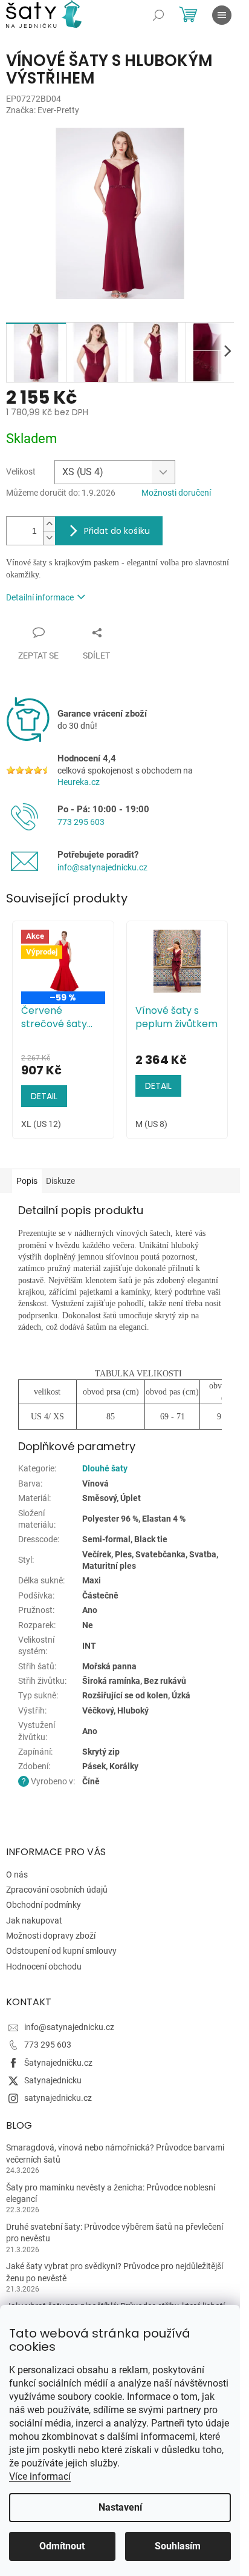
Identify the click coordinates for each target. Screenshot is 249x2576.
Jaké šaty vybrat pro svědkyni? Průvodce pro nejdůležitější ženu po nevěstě (115, 2272)
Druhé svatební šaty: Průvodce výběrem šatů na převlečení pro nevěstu (115, 2233)
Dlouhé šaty (105, 1468)
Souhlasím (178, 2546)
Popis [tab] (27, 1181)
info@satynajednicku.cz (102, 867)
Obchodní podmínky (44, 1905)
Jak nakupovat (34, 1920)
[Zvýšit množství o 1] (49, 524)
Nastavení (120, 2507)
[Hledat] (158, 15)
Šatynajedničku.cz (58, 2063)
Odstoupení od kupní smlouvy (61, 1951)
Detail (44, 1096)
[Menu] (222, 15)
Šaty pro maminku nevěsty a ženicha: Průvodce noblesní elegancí (111, 2193)
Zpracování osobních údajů (57, 1890)
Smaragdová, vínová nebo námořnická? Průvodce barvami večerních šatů (115, 2153)
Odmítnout (62, 2546)
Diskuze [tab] (60, 1181)
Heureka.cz (79, 782)
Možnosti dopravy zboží (51, 1936)
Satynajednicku (53, 2080)
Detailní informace (40, 597)
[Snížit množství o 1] (49, 538)
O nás (17, 1874)
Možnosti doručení (176, 493)
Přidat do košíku (117, 531)
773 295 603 (81, 822)
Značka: (43, 110)
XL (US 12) (41, 1124)
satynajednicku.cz (58, 2098)
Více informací (40, 2476)
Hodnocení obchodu (44, 1966)
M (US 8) (151, 1124)
